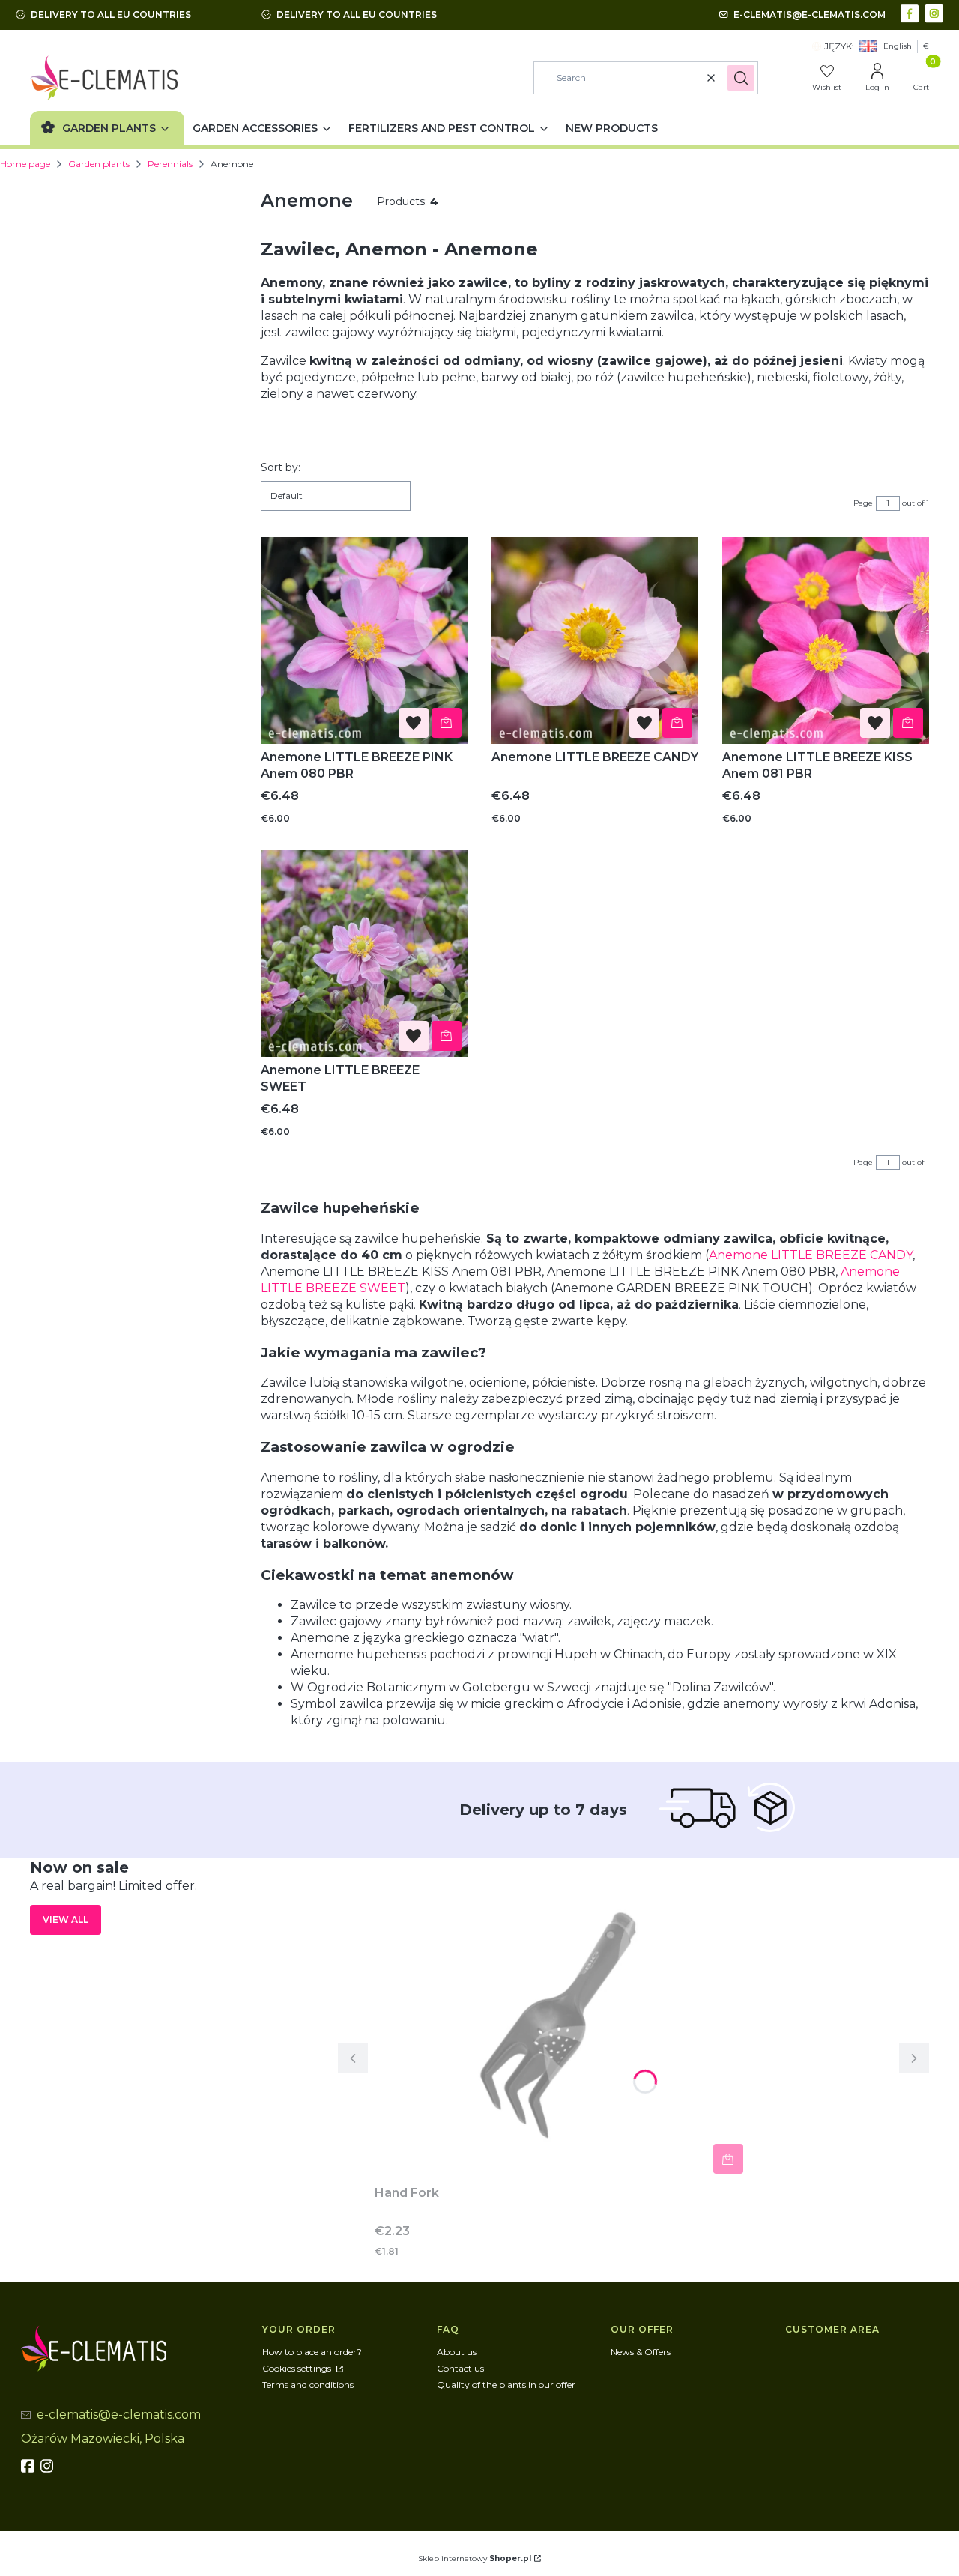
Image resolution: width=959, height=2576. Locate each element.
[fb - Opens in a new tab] (29, 2466)
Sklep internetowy (475, 2558)
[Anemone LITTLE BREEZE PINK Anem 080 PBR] (364, 640)
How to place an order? (312, 2352)
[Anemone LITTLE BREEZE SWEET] (364, 954)
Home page (25, 164)
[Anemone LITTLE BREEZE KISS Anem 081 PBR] (826, 640)
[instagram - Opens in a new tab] (935, 12)
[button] (741, 78)
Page (863, 503)
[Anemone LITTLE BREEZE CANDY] (595, 640)
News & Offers (641, 2352)
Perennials (170, 164)
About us (457, 2352)
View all (66, 1919)
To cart (447, 723)
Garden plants (99, 164)
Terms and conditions (308, 2385)
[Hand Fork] (562, 2019)
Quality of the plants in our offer (506, 2385)
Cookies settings (298, 2368)
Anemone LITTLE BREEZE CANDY (811, 1255)
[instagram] (49, 2466)
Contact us (460, 2368)
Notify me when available (728, 2159)
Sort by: (281, 467)
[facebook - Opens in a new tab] (911, 12)
